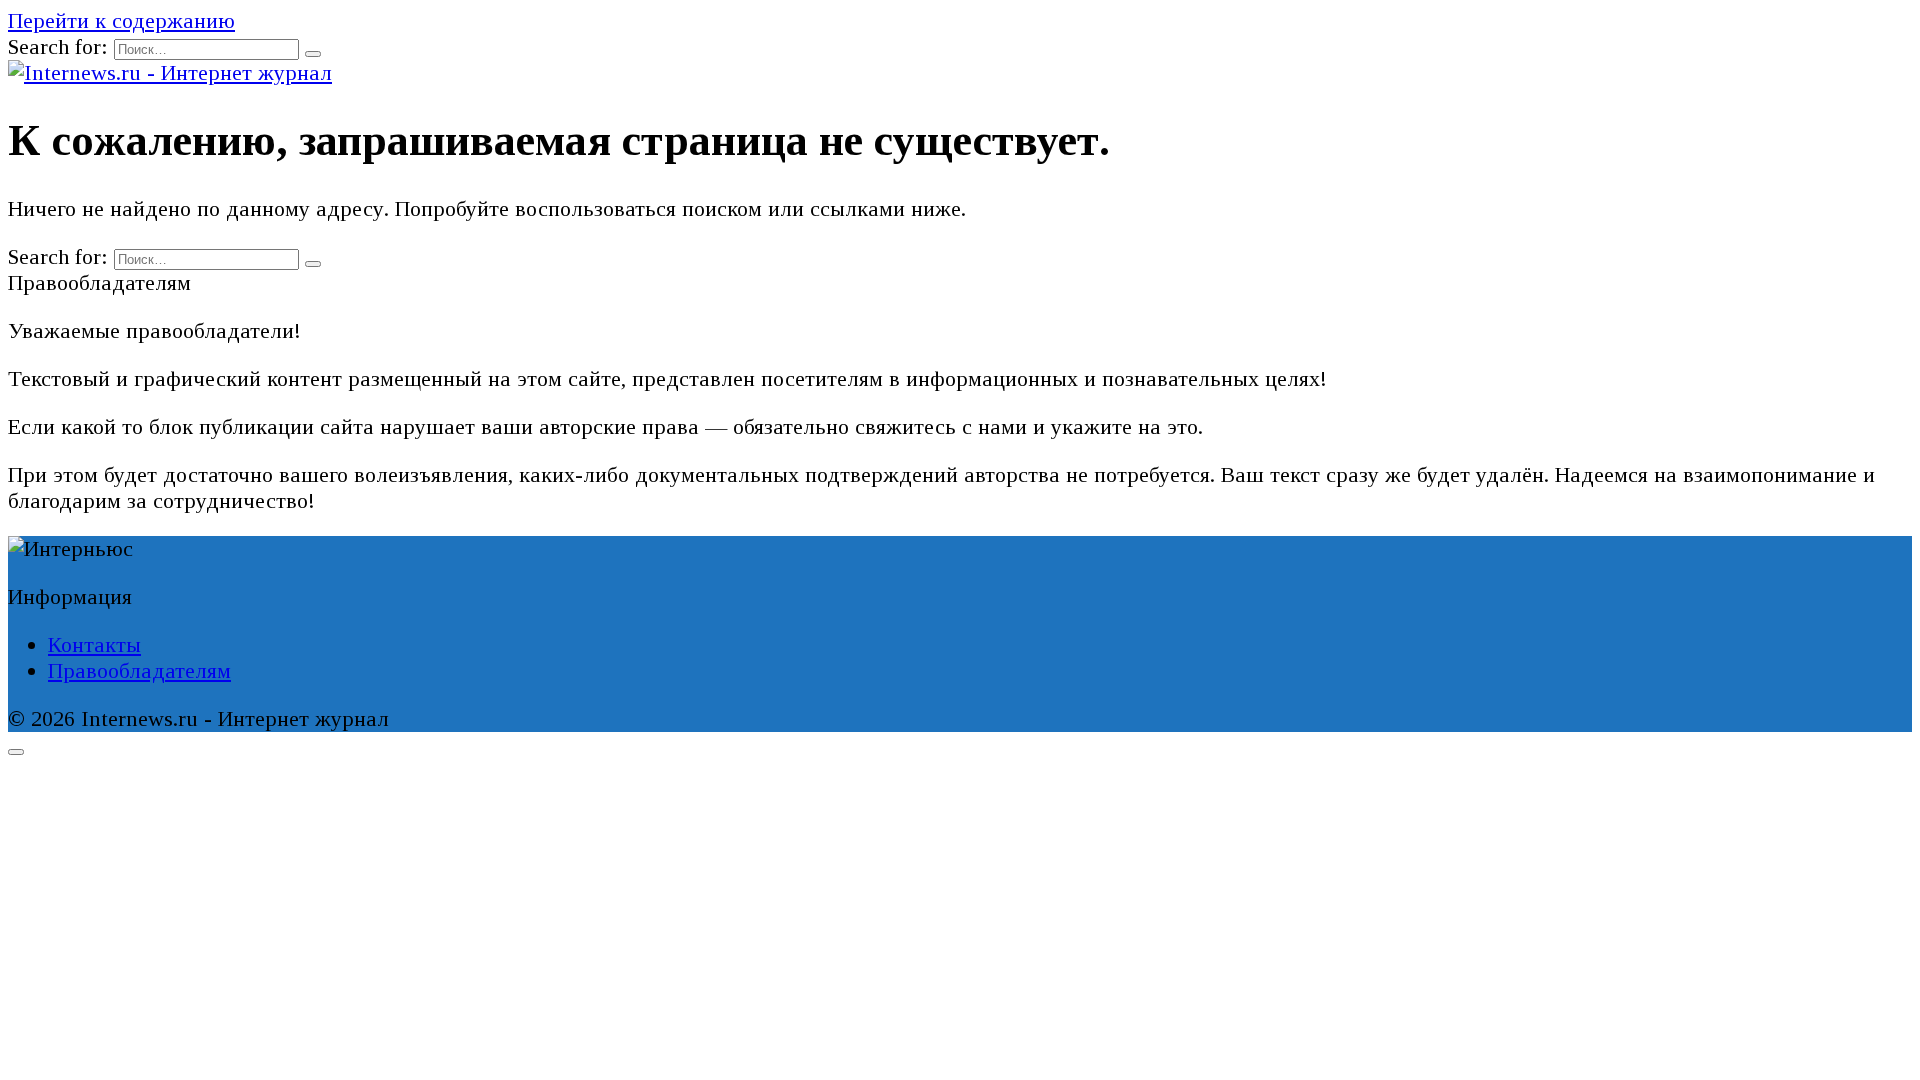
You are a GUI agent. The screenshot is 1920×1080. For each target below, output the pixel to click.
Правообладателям (139, 670)
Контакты (94, 644)
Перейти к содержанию (121, 20)
